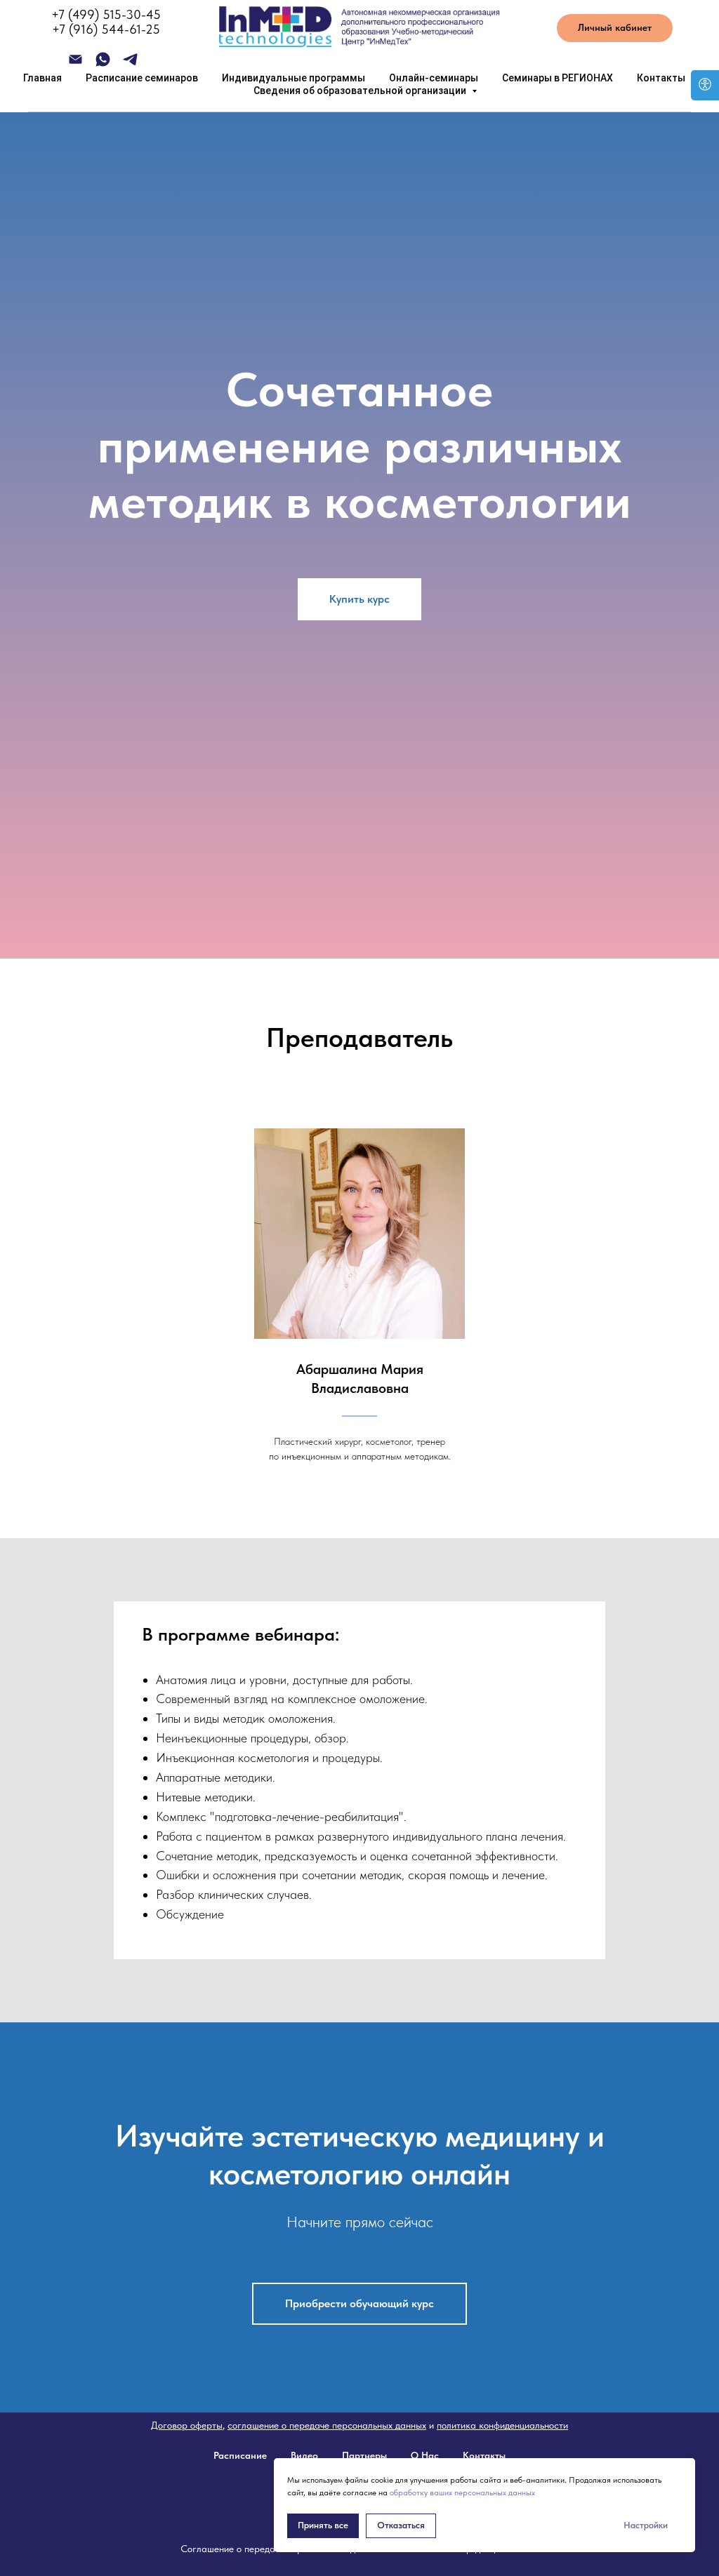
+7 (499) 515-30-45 (106, 14)
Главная (42, 78)
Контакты (661, 78)
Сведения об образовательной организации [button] (361, 91)
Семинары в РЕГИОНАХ (558, 78)
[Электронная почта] (75, 64)
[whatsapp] (103, 64)
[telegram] (130, 64)
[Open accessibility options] (705, 85)
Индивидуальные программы (293, 78)
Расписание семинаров (142, 78)
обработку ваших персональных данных (462, 2492)
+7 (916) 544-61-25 (106, 29)
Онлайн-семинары (434, 78)
